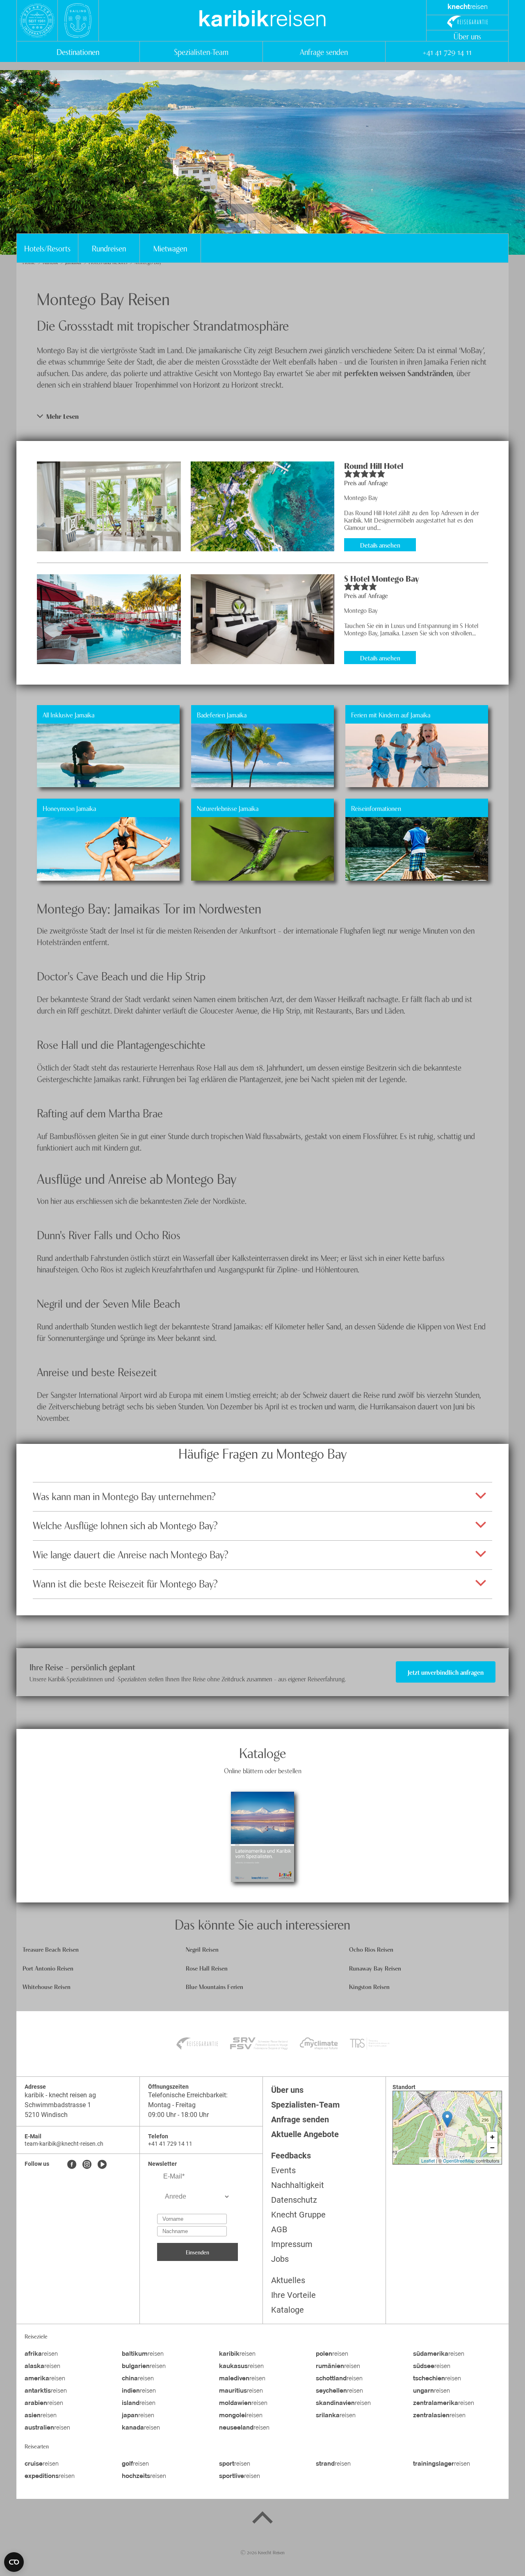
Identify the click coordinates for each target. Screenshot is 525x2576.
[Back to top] (262, 2519)
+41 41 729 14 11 (447, 51)
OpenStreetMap (459, 2160)
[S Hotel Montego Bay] (109, 619)
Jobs (280, 2259)
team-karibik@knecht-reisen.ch (64, 2144)
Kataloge (288, 2310)
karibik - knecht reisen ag (60, 2095)
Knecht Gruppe (298, 2215)
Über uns (467, 36)
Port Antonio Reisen (48, 1968)
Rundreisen (109, 248)
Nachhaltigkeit (298, 2185)
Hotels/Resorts (47, 248)
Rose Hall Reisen (207, 1968)
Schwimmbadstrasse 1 (58, 2105)
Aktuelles (288, 2280)
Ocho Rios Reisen (371, 1949)
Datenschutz (294, 2200)
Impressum (292, 2244)
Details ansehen (380, 545)
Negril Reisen (202, 1949)
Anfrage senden (324, 51)
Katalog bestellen (262, 1814)
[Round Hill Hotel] (109, 506)
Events (283, 2170)
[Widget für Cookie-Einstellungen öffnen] (14, 2562)
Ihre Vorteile (293, 2295)
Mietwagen (170, 248)
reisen (262, 21)
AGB (279, 2229)
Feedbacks (291, 2156)
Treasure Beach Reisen (51, 1949)
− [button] (492, 2148)
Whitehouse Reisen (47, 1986)
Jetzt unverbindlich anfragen (446, 1672)
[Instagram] (87, 2165)
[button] (262, 416)
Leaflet (428, 2160)
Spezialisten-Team (201, 51)
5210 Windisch (46, 2115)
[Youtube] (102, 2165)
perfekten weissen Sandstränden (398, 373)
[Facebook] (72, 2165)
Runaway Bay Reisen (375, 1968)
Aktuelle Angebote (305, 2134)
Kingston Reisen (369, 1986)
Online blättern (262, 1859)
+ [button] (492, 2137)
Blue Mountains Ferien (215, 1986)
